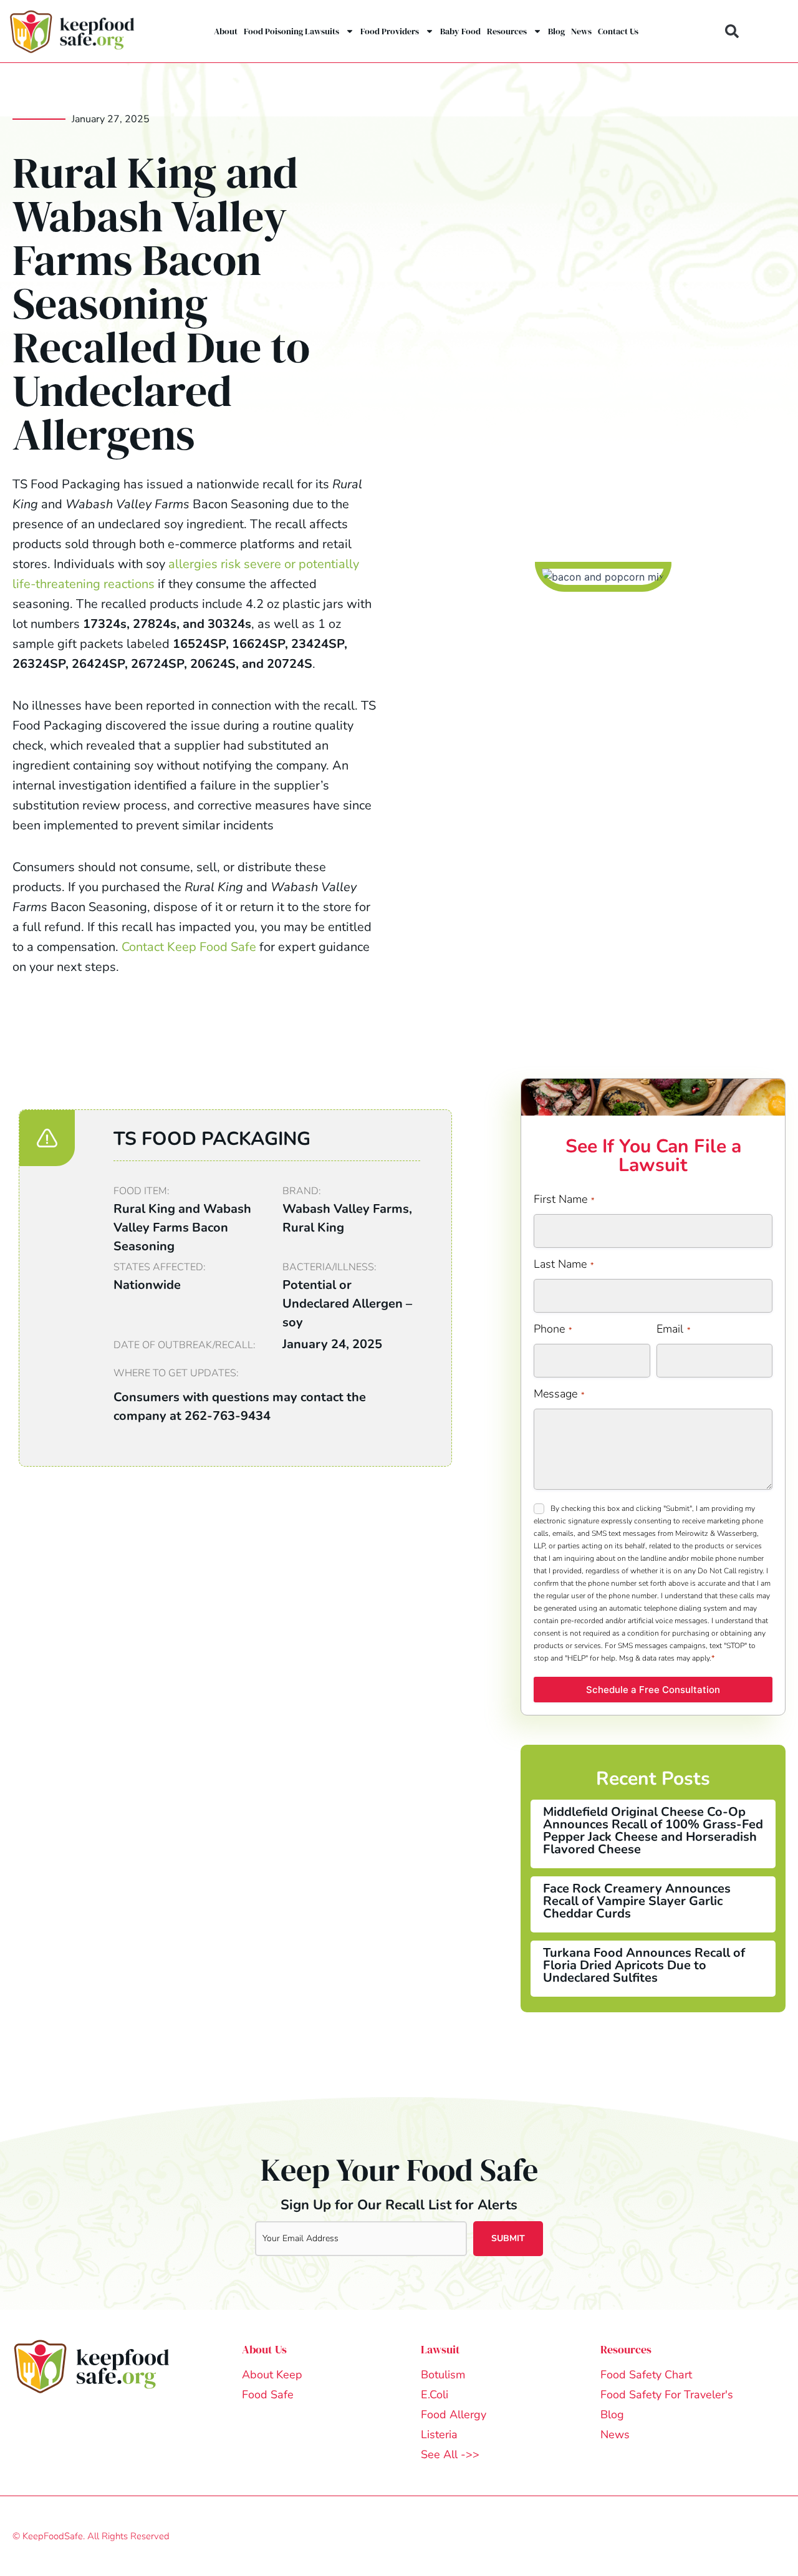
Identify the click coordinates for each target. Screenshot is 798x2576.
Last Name (564, 1264)
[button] (732, 31)
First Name (564, 1199)
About (226, 31)
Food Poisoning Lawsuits (291, 31)
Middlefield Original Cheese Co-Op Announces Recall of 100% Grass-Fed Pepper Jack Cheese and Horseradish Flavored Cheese (653, 1831)
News (581, 31)
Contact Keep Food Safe (189, 947)
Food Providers (390, 31)
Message (559, 1394)
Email (673, 1329)
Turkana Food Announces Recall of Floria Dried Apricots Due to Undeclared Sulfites (644, 1965)
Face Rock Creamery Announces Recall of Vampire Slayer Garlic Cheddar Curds (637, 1901)
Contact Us (618, 31)
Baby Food (460, 31)
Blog (556, 31)
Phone (553, 1329)
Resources (507, 31)
